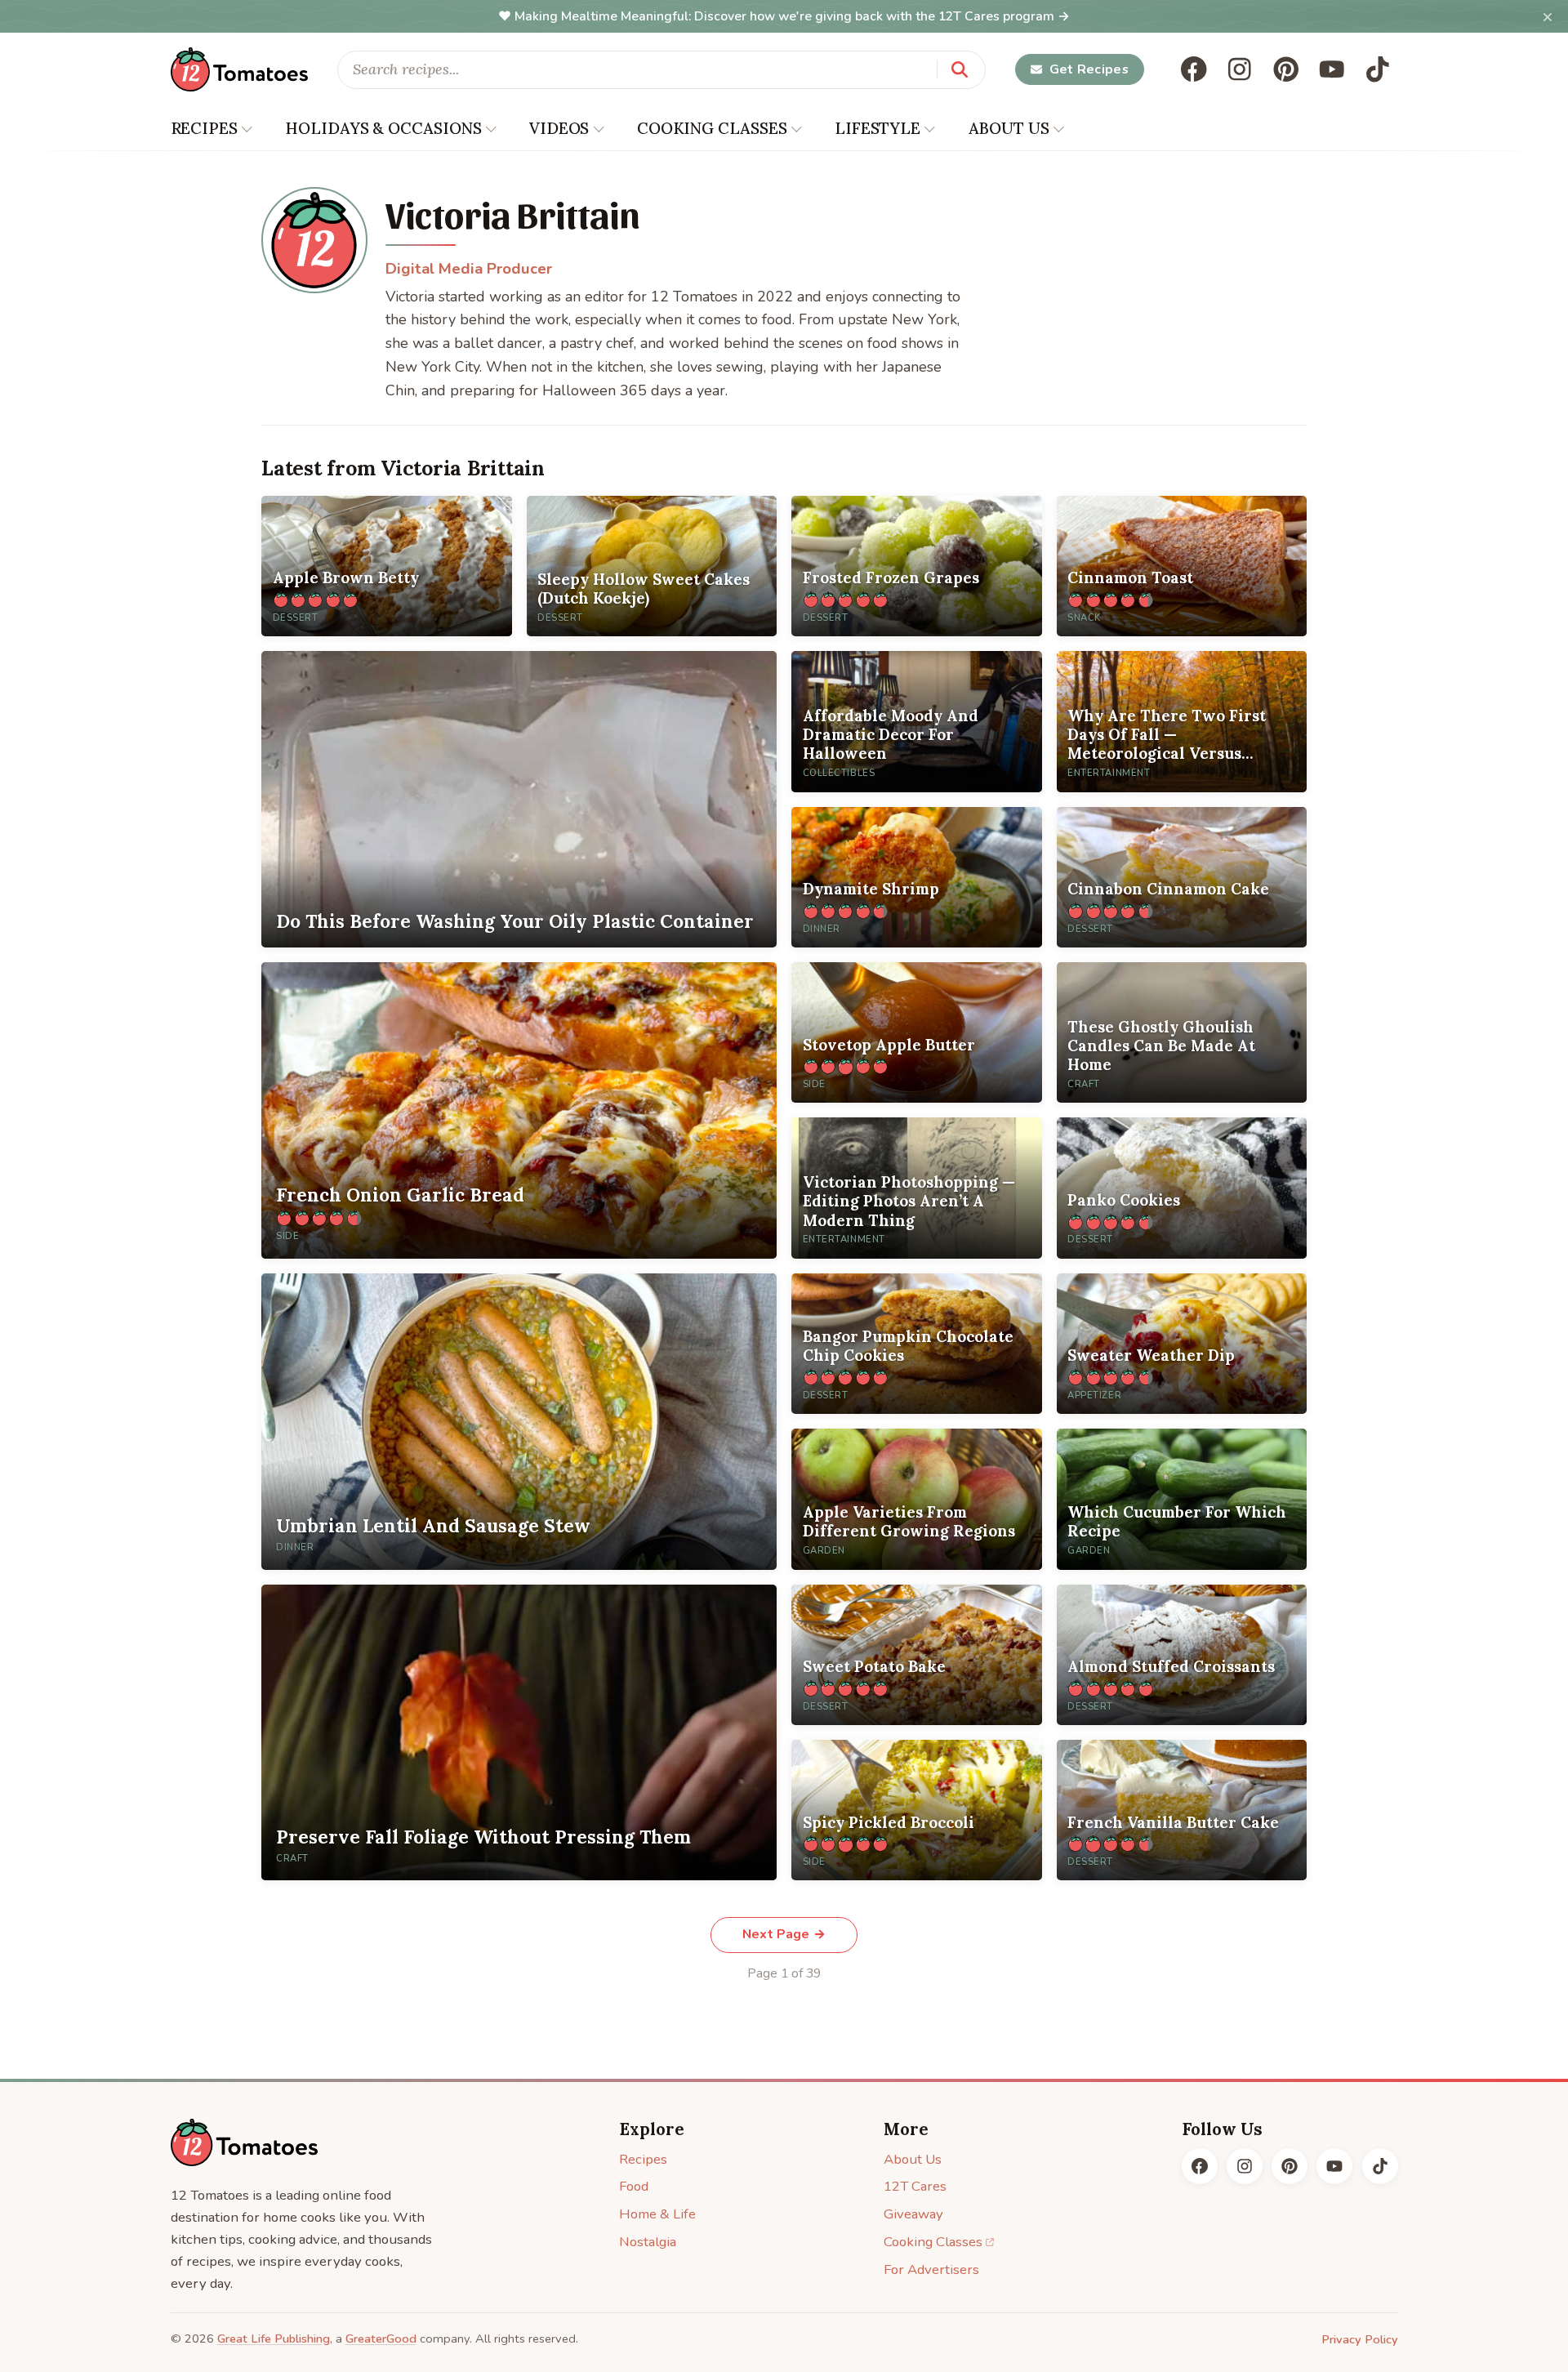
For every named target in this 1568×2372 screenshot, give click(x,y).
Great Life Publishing (274, 2339)
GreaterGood (381, 2339)
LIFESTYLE (878, 128)
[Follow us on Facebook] (1194, 69)
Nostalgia (648, 2242)
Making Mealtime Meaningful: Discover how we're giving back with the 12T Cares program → (792, 16)
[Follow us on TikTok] (1378, 69)
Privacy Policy (1360, 2339)
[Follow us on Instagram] (1240, 69)
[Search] (960, 69)
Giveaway (913, 2214)
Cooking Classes (933, 2242)
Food (634, 2186)
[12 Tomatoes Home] (244, 2142)
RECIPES (204, 128)
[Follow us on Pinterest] (1286, 69)
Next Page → (784, 1934)
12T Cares (915, 2186)
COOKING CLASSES (712, 128)
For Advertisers (931, 2269)
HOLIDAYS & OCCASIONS (383, 128)
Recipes (643, 2159)
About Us (913, 2159)
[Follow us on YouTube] (1332, 69)
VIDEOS (559, 128)
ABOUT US (1009, 128)
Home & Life (657, 2214)
